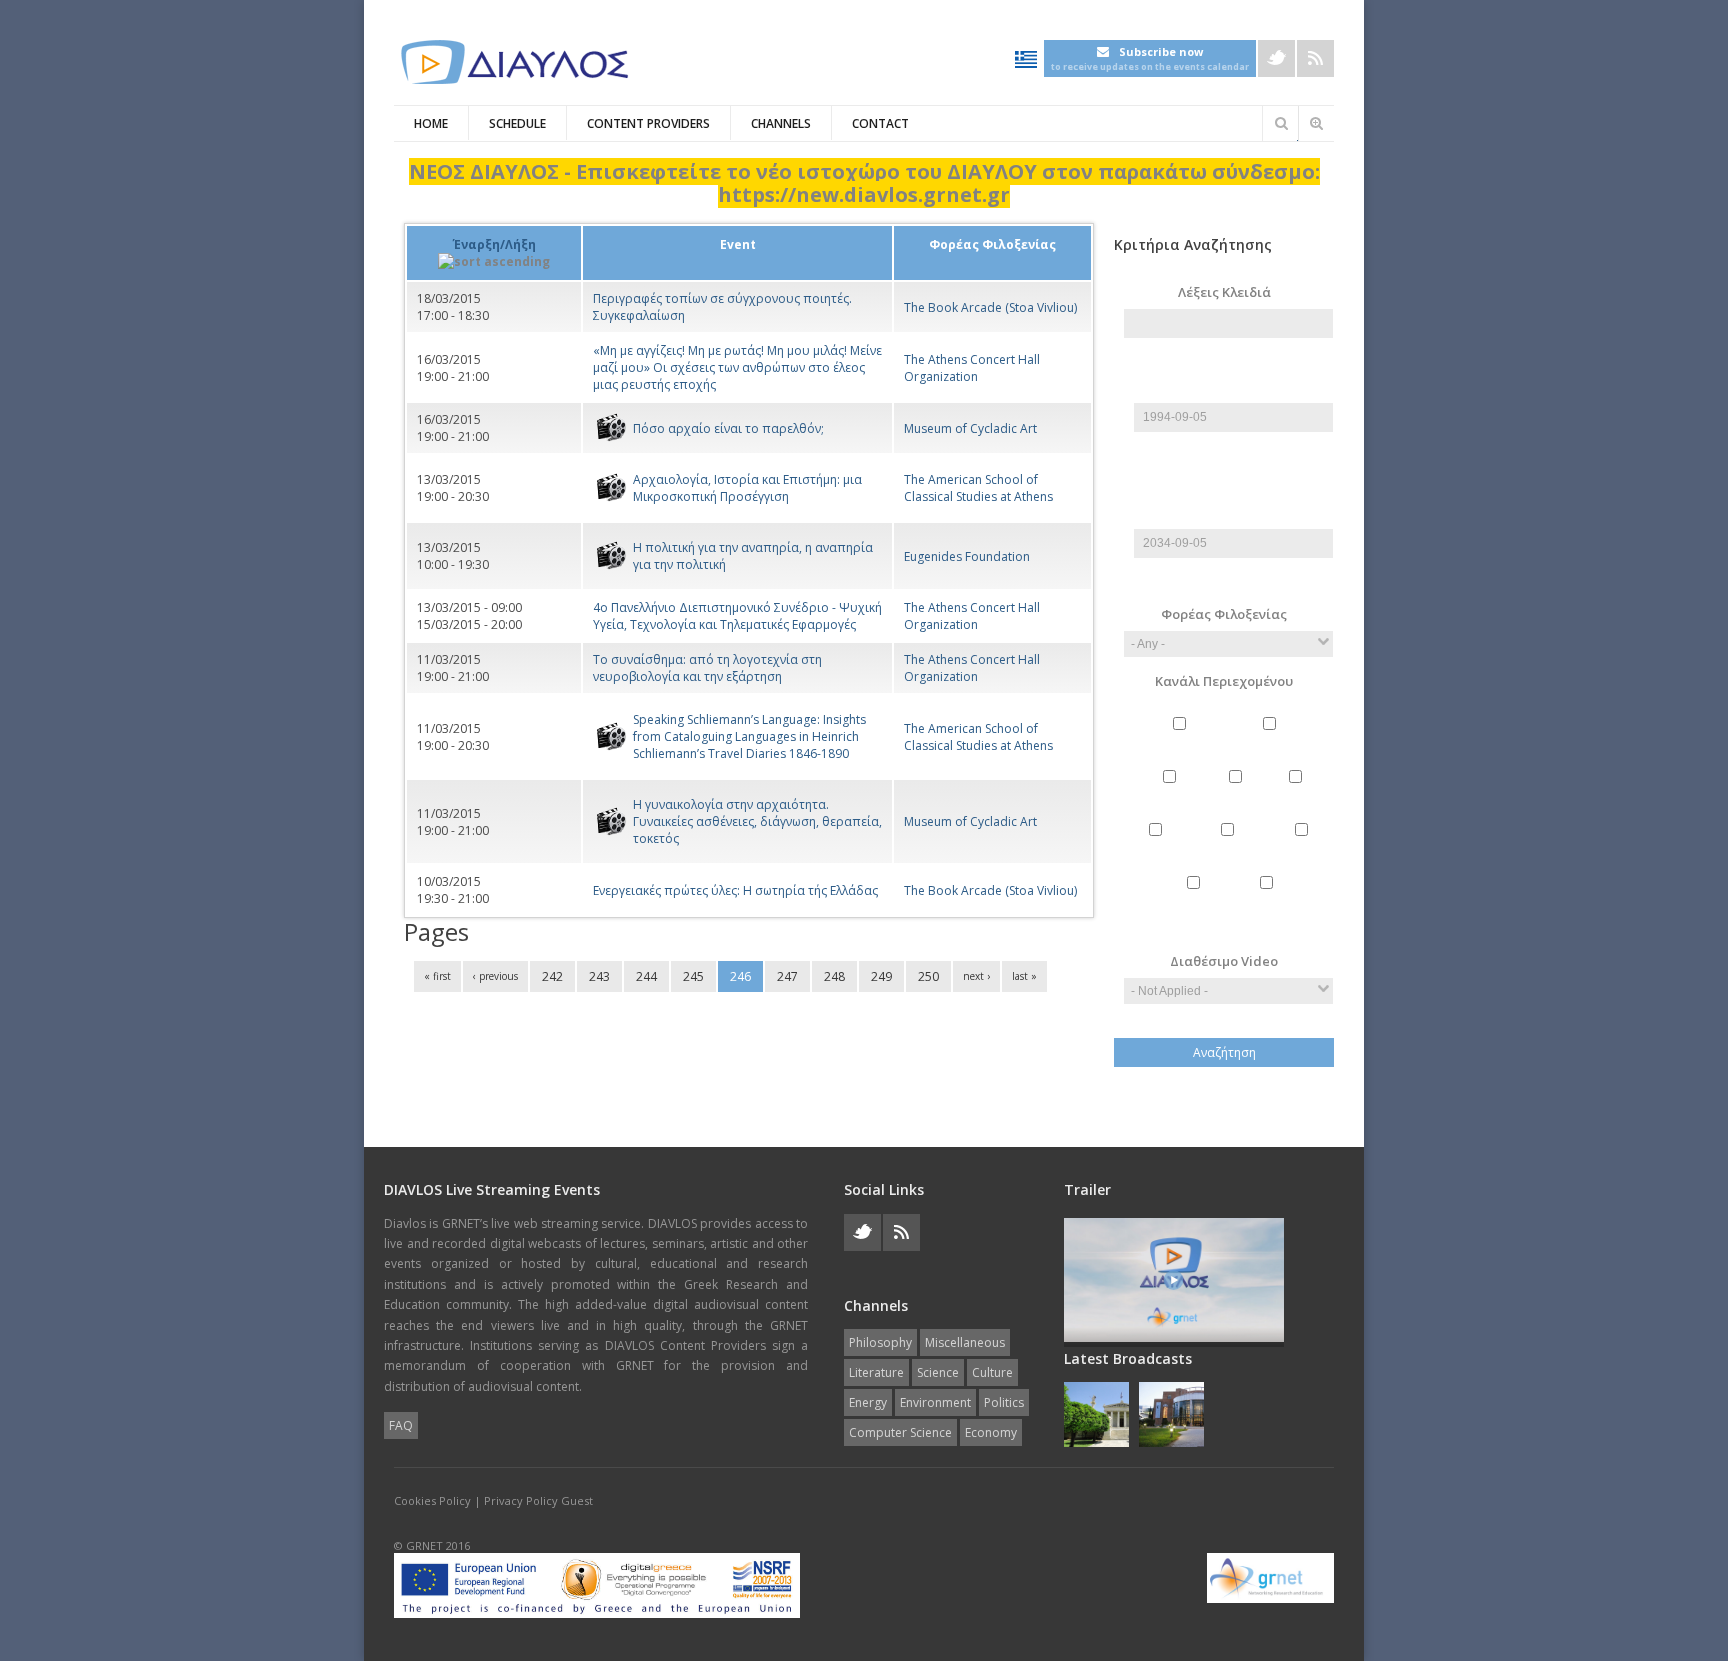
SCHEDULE (517, 123)
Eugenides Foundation (967, 556)
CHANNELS (781, 123)
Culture (1297, 793)
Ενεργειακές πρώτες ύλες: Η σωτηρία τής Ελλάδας (735, 890)
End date (1229, 495)
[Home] (514, 62)
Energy (1158, 846)
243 (599, 976)
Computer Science (1196, 908)
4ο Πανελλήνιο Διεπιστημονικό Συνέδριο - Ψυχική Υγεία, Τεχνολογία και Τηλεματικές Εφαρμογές (737, 616)
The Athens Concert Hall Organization (972, 368)
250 (928, 976)
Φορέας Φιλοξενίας (1224, 614)
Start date (1229, 369)
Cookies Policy (432, 1500)
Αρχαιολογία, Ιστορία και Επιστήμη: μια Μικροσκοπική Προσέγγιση (747, 488)
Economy (1269, 899)
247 (787, 976)
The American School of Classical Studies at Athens (978, 488)
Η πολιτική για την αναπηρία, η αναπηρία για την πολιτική (753, 556)
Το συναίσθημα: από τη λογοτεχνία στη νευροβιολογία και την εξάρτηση (707, 668)
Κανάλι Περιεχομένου (1224, 681)
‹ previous (495, 976)
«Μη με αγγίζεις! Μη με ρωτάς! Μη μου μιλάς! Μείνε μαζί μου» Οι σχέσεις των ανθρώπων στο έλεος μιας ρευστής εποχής (737, 367)
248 (834, 976)
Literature (1171, 793)
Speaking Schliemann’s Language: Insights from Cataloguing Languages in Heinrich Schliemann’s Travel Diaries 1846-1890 (749, 736)
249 (881, 976)
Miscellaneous (1272, 740)
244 (646, 976)
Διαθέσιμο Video (1224, 961)
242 (552, 976)
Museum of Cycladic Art (970, 428)
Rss (1315, 58)
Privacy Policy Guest (538, 1500)
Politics (1304, 846)
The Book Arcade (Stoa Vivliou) (990, 307)
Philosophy (1182, 740)
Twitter (1276, 58)
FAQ (401, 1425)
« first (437, 976)
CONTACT (880, 123)
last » (1024, 976)
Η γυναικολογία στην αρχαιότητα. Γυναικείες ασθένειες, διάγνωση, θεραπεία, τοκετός (757, 821)
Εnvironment (1230, 846)
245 (693, 976)
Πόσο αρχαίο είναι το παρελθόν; (728, 428)
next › (976, 976)
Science (1238, 793)
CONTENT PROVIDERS (648, 123)
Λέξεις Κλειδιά (1224, 292)
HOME (431, 123)
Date (1233, 394)
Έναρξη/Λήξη (494, 244)
